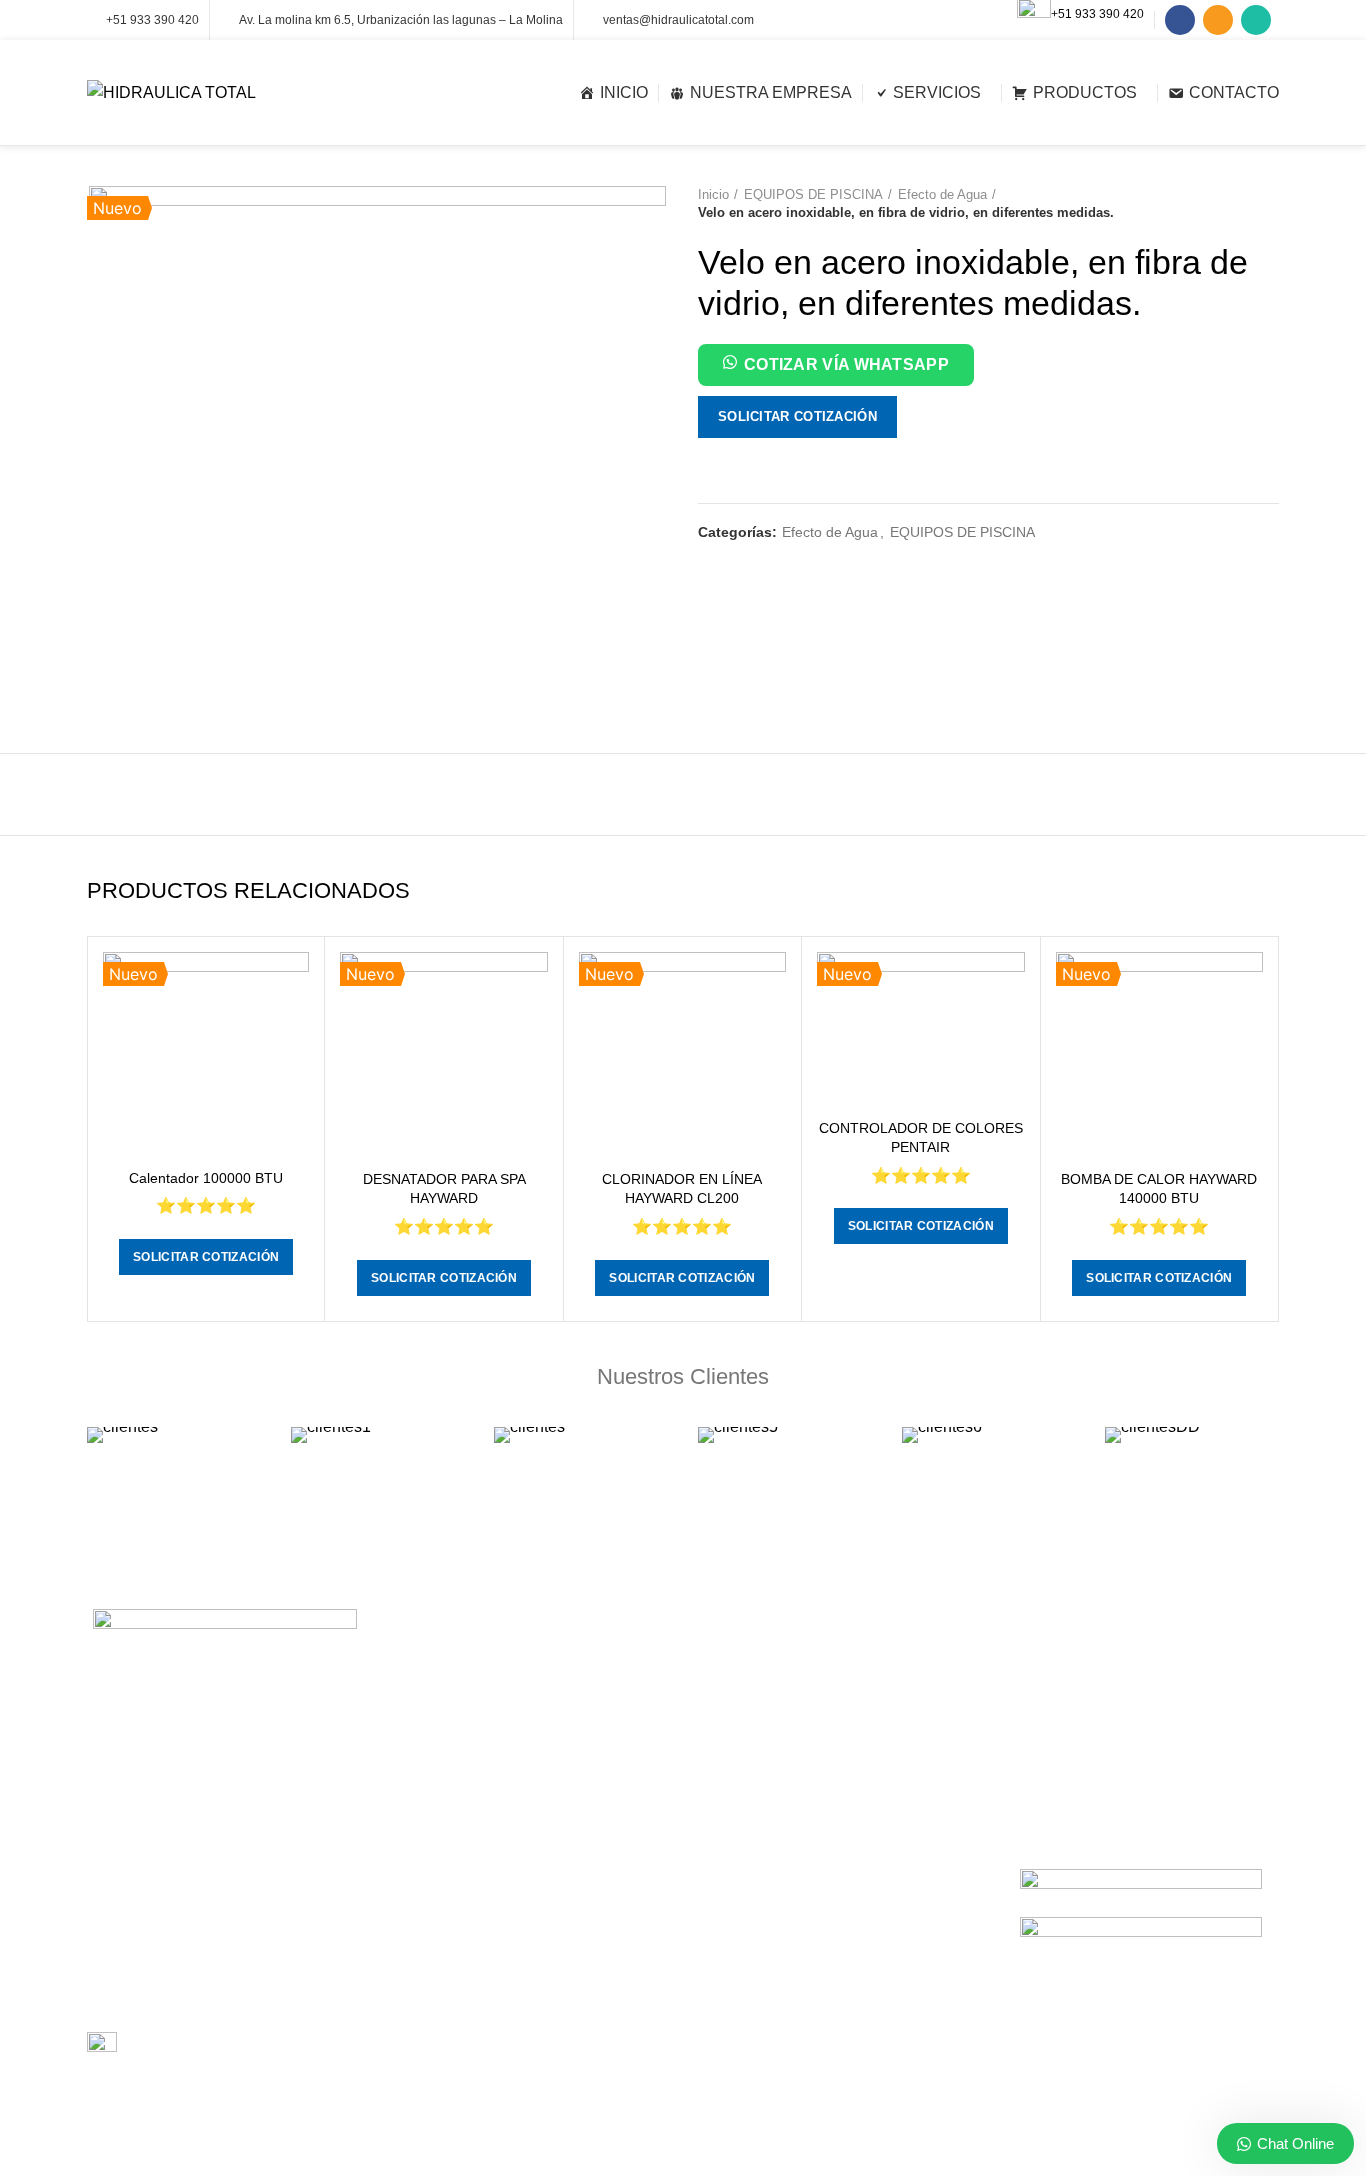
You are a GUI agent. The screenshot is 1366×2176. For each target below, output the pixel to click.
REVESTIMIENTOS (454, 1819)
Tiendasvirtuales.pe (883, 2146)
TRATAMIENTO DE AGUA (475, 2065)
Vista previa (294, 984)
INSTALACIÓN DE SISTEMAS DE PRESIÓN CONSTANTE (499, 1863)
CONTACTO (737, 1922)
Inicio (713, 194)
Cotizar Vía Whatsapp (846, 364)
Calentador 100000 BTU (206, 1178)
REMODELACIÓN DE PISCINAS (495, 1907)
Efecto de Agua (942, 194)
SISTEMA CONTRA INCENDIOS (494, 1942)
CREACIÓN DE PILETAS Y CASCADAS (517, 1977)
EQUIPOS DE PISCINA (813, 194)
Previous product (1229, 204)
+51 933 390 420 (1097, 14)
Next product (1269, 204)
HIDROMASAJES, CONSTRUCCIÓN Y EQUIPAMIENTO (515, 2021)
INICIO (719, 1818)
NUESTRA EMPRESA (766, 1853)
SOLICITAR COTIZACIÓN (797, 416)
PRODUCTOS (742, 1887)
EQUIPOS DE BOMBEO (773, 1661)
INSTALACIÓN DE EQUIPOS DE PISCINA (525, 1695)
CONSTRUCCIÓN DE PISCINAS (495, 1661)
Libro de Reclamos (186, 2045)
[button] (836, 368)
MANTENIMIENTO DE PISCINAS (497, 1784)
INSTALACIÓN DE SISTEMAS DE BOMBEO (499, 1740)
